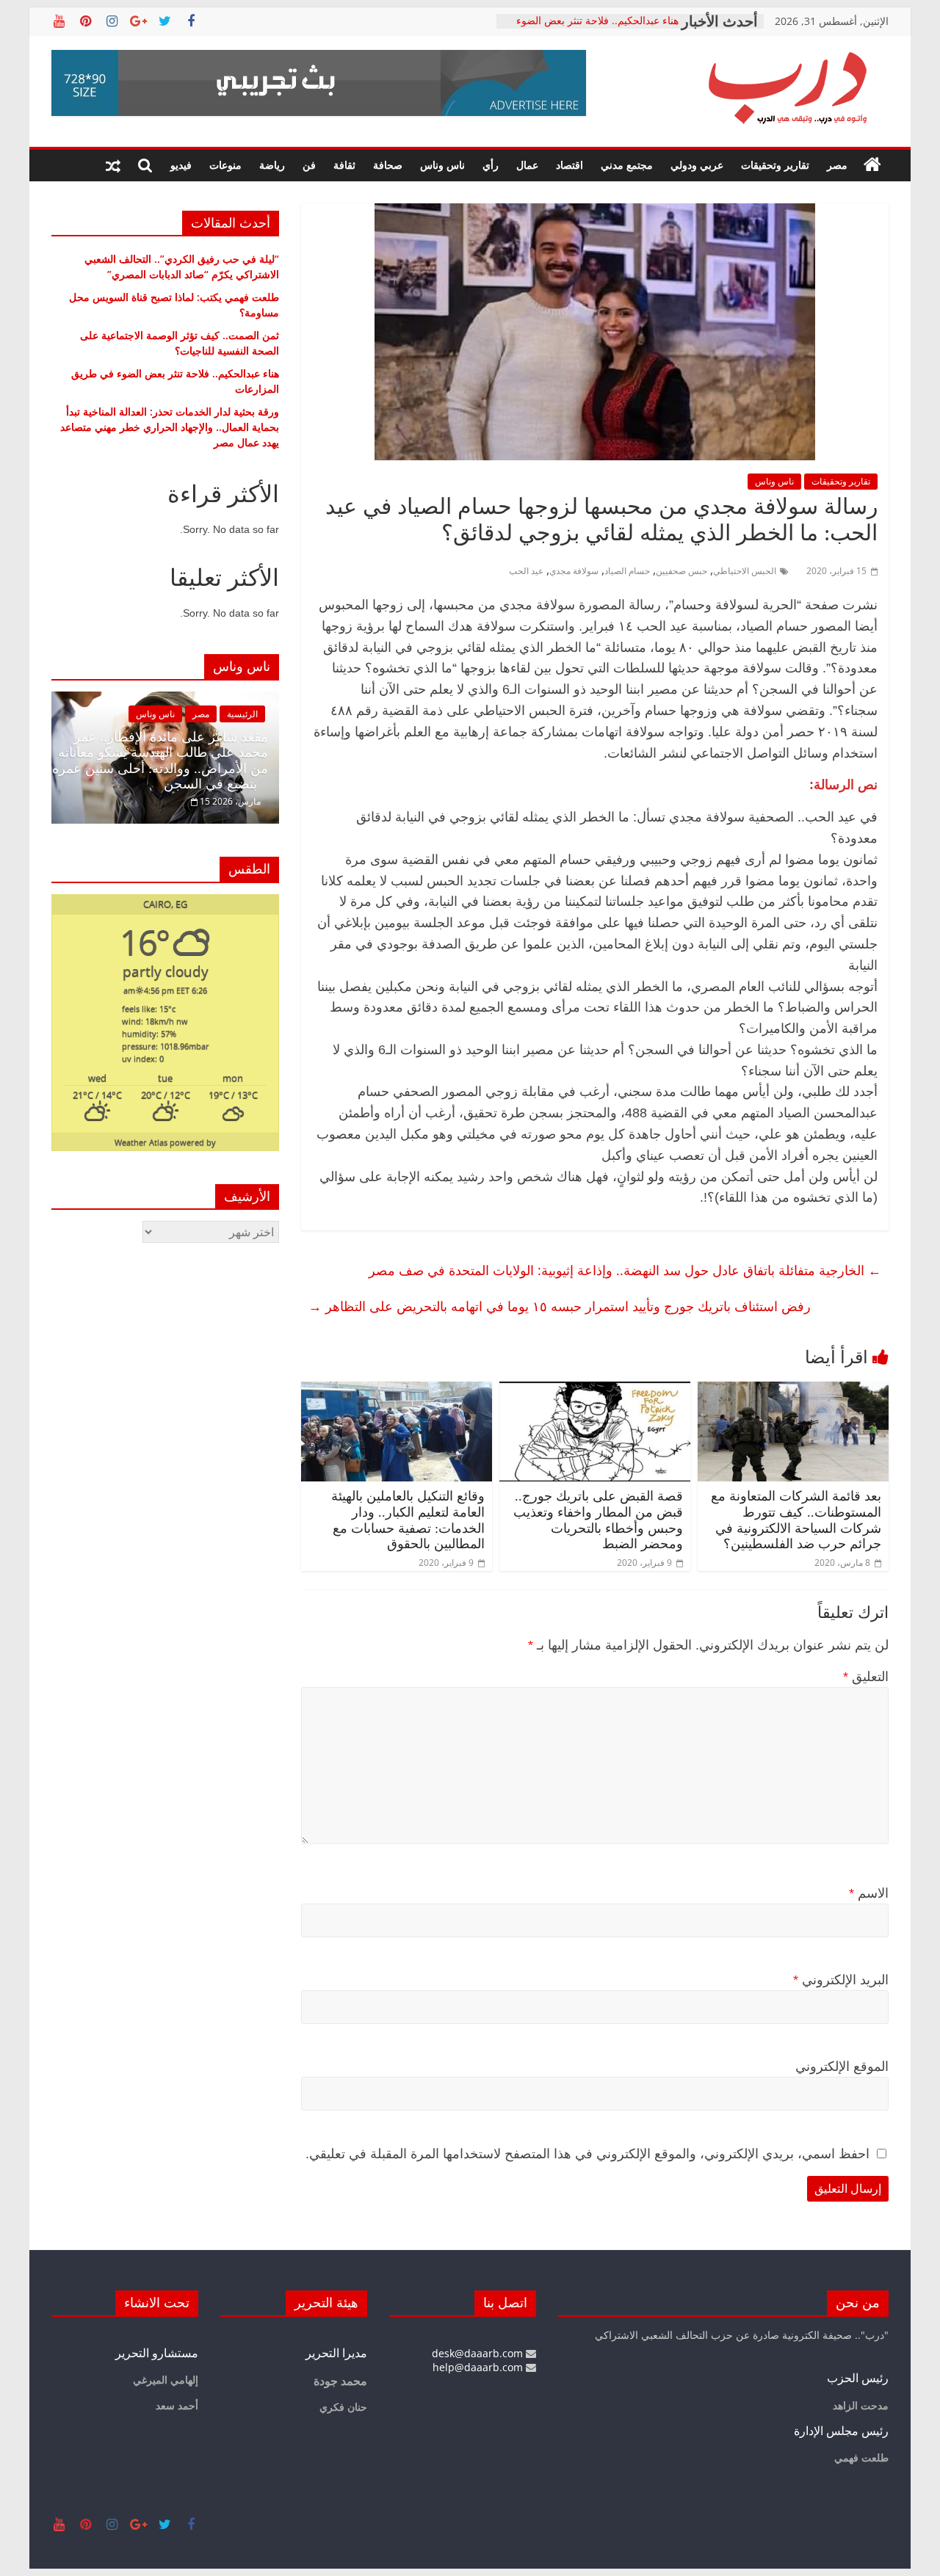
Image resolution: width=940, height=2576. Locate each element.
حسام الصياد (627, 571)
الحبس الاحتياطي (745, 571)
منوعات (225, 165)
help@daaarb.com (479, 2367)
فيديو (181, 165)
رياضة (272, 165)
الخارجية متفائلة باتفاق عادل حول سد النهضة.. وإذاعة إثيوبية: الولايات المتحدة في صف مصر (625, 1270)
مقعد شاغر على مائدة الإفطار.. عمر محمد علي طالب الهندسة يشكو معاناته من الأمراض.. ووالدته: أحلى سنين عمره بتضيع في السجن (160, 761)
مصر (837, 165)
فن (309, 165)
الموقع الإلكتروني (842, 2067)
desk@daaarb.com (479, 2353)
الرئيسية (242, 714)
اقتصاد (570, 165)
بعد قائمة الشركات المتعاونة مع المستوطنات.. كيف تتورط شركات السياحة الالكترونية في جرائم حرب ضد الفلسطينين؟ (796, 1520)
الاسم (869, 1893)
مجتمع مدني (627, 165)
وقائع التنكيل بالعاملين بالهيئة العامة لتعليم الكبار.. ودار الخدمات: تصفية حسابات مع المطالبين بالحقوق (408, 1520)
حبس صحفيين (681, 571)
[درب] (872, 165)
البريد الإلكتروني (841, 1980)
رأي (491, 165)
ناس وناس (442, 165)
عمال (527, 165)
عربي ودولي (697, 165)
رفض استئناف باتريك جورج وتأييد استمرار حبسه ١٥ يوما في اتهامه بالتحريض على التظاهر (560, 1306)
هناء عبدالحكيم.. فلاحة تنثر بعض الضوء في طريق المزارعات (597, 28)
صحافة (388, 165)
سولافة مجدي (574, 571)
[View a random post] (113, 165)
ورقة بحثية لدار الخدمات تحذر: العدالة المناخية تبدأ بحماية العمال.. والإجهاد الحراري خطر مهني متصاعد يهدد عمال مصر (170, 427)
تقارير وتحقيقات (775, 165)
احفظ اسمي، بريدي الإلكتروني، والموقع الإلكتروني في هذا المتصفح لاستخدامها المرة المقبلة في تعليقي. (587, 2154)
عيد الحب (526, 571)
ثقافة (344, 165)
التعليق (866, 1677)
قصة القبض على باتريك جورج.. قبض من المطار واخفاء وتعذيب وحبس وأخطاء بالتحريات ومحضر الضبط (598, 1520)
